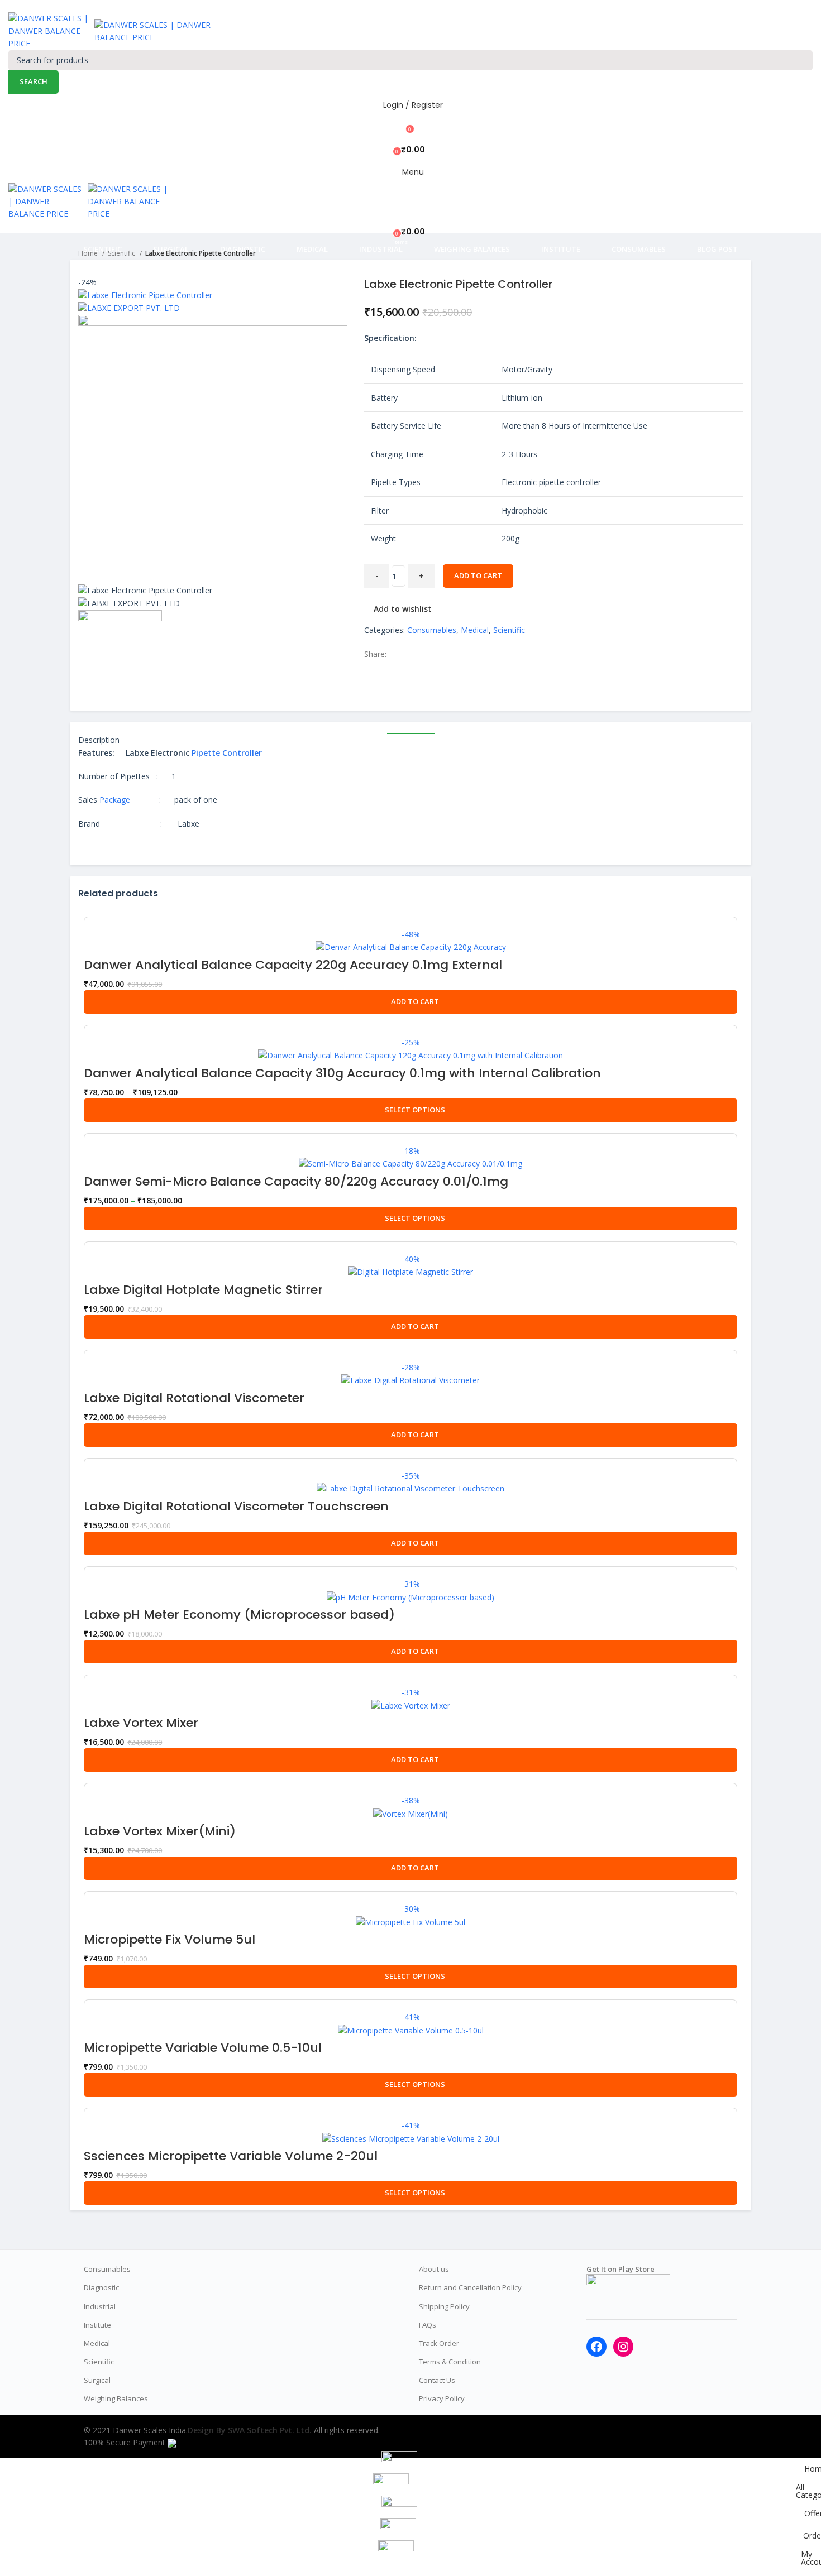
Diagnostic (101, 2287)
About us (434, 2269)
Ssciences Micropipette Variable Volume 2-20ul (231, 2156)
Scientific (122, 253)
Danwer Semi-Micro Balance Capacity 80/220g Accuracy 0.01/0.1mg (296, 1181)
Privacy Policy (442, 2398)
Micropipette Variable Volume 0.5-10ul (203, 2048)
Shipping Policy (444, 2306)
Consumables (432, 630)
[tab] (411, 728)
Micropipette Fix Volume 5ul (170, 1939)
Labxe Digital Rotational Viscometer (194, 1398)
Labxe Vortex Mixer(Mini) (160, 1831)
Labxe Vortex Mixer (141, 1723)
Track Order (439, 2343)
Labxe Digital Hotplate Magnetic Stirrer (203, 1290)
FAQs (428, 2325)
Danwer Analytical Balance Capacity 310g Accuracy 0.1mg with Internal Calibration (342, 1073)
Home (89, 253)
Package (115, 800)
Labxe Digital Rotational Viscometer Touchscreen (236, 1506)
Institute (97, 2325)
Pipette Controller (227, 753)
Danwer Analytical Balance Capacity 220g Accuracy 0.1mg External (293, 965)
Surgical (97, 2380)
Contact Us (437, 2380)
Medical (475, 630)
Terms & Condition (450, 2362)
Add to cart (478, 575)
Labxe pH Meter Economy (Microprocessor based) (239, 1615)
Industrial (100, 2306)
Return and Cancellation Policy (470, 2287)
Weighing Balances (116, 2398)
